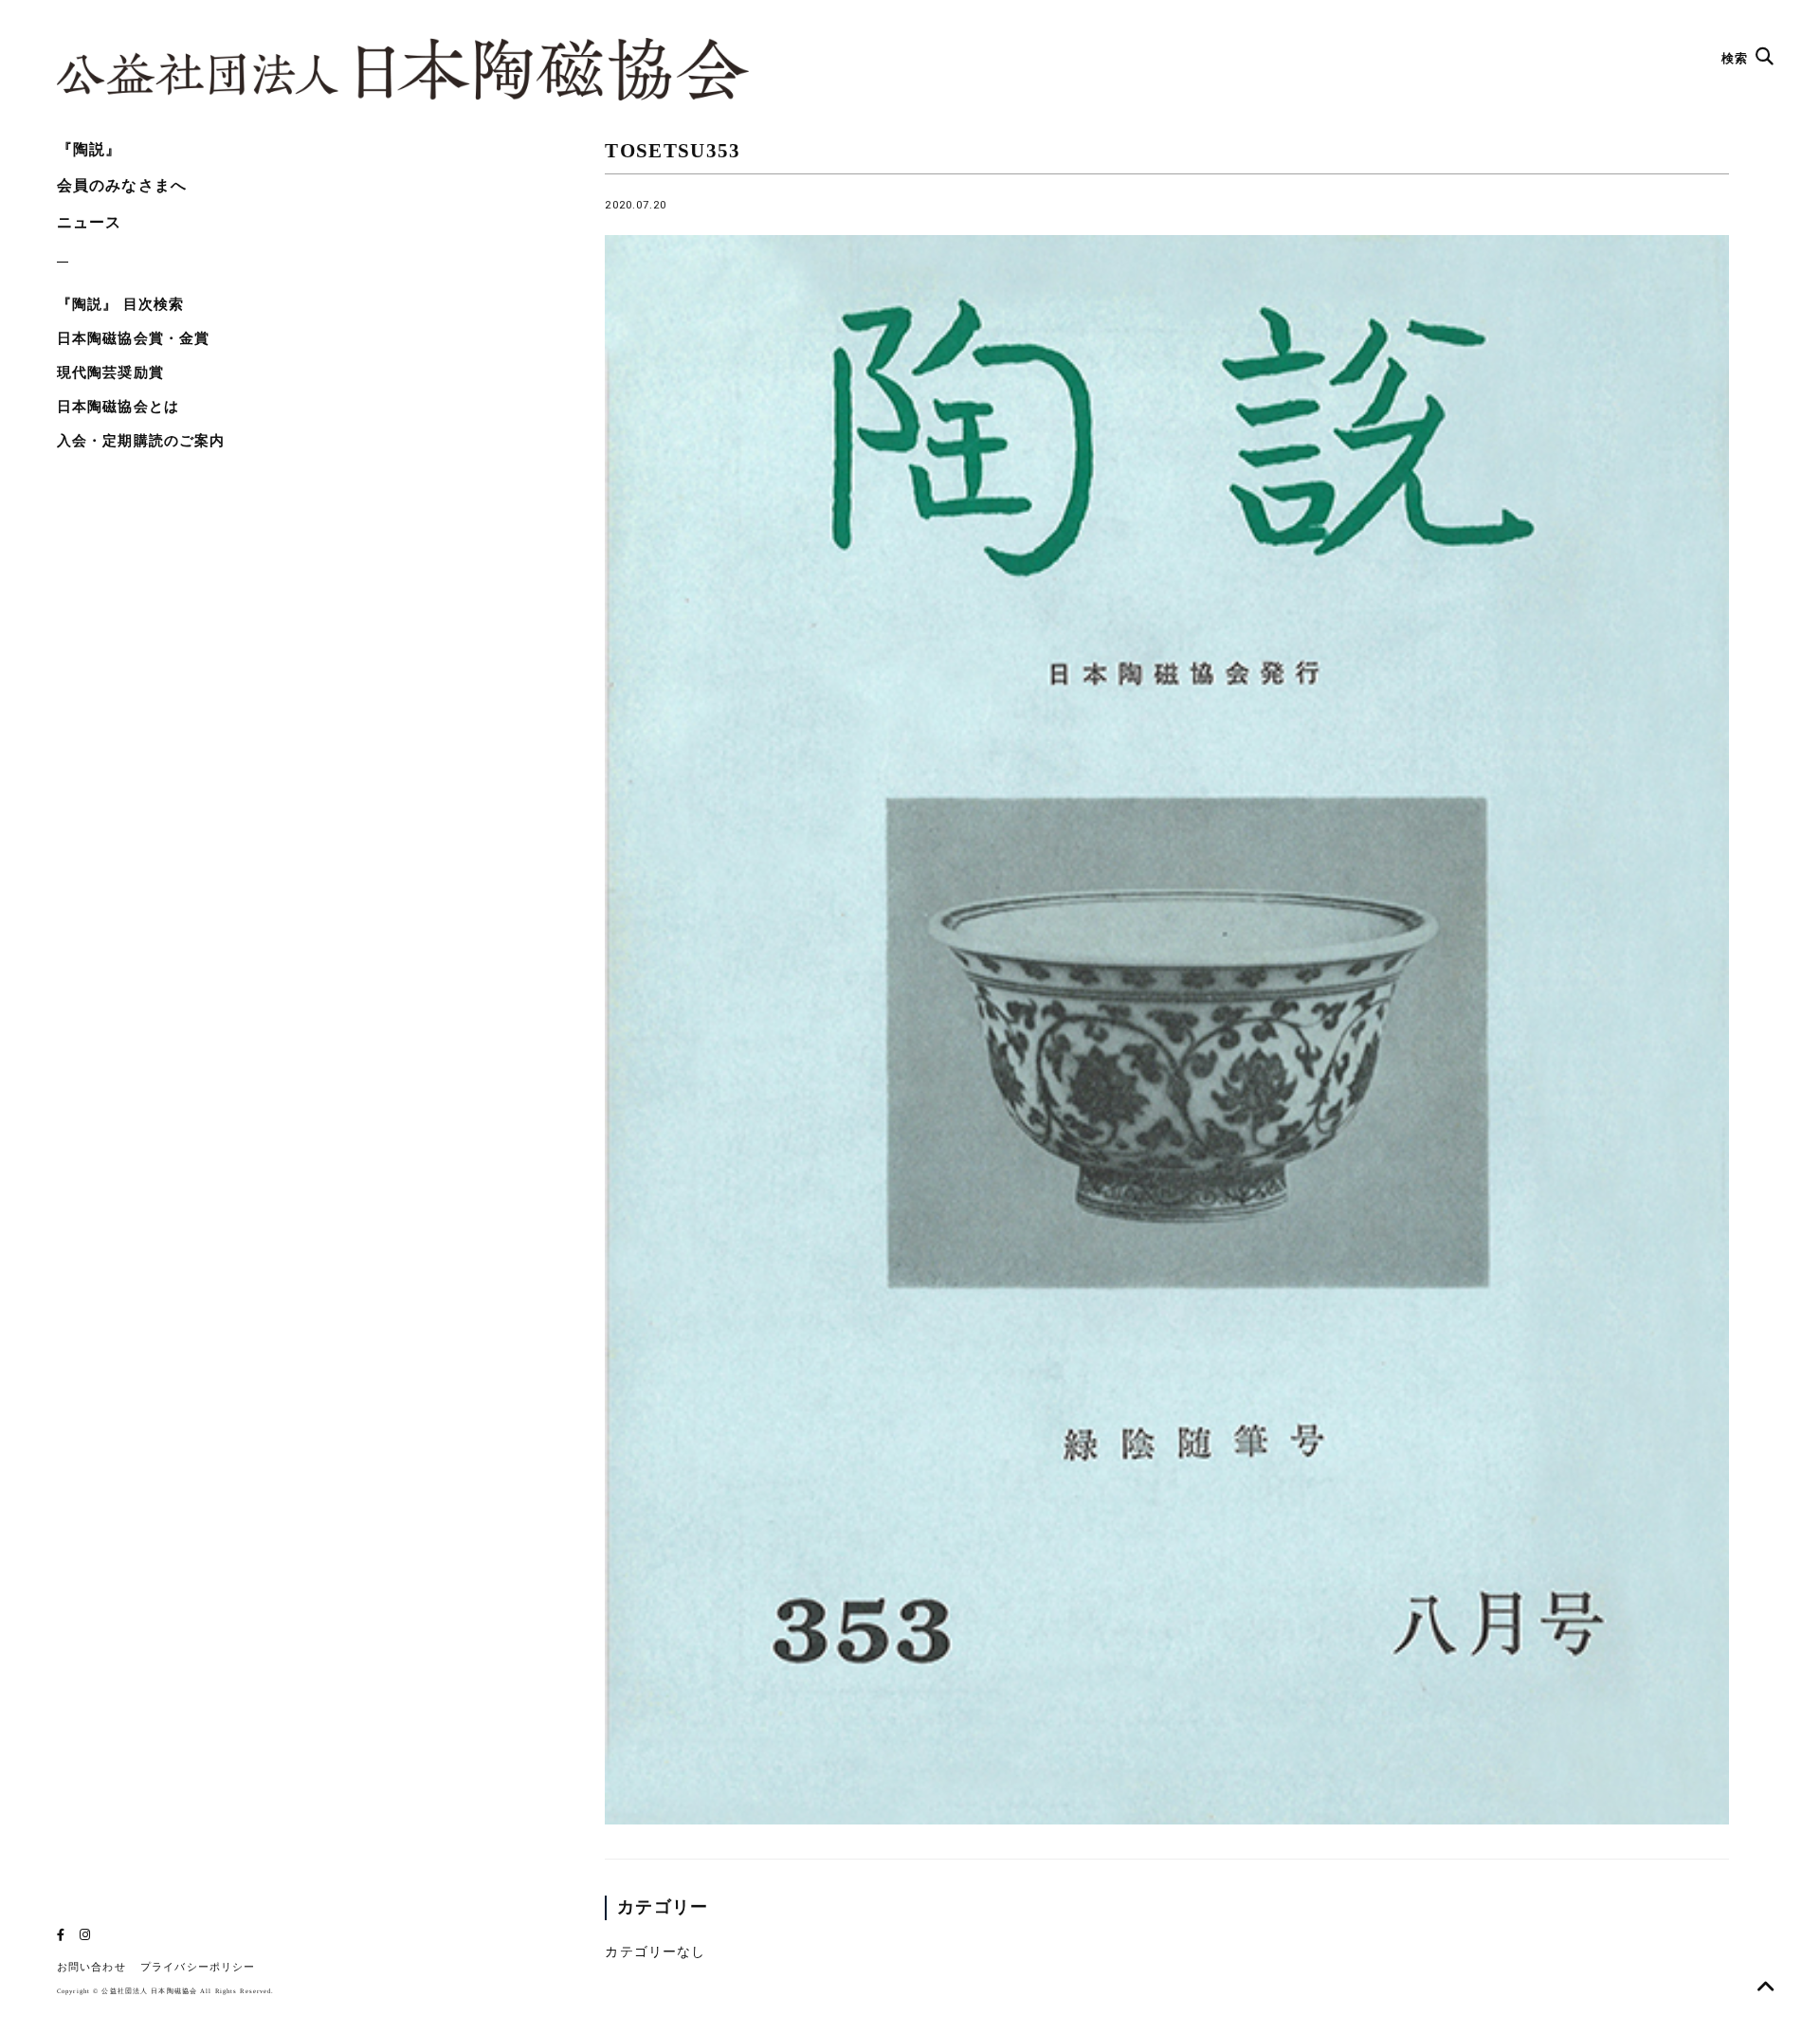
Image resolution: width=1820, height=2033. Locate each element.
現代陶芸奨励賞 (110, 372)
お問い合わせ (91, 1967)
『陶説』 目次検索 (120, 304)
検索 (1737, 58)
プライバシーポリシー (198, 1967)
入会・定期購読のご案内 (141, 441)
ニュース (89, 222)
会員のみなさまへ (122, 185)
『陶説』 (89, 149)
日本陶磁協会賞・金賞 (133, 338)
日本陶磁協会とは (118, 407)
